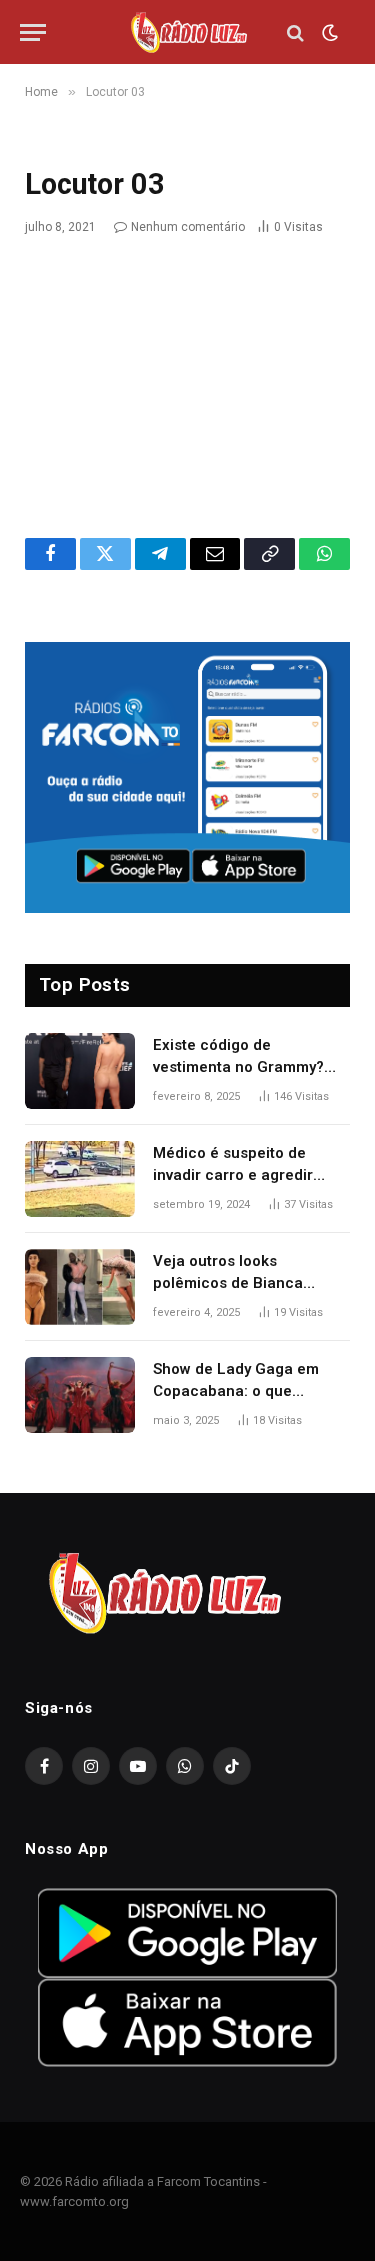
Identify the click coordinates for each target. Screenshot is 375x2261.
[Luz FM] (188, 32)
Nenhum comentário (188, 227)
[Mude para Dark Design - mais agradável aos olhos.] (328, 33)
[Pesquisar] (295, 32)
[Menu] (33, 32)
